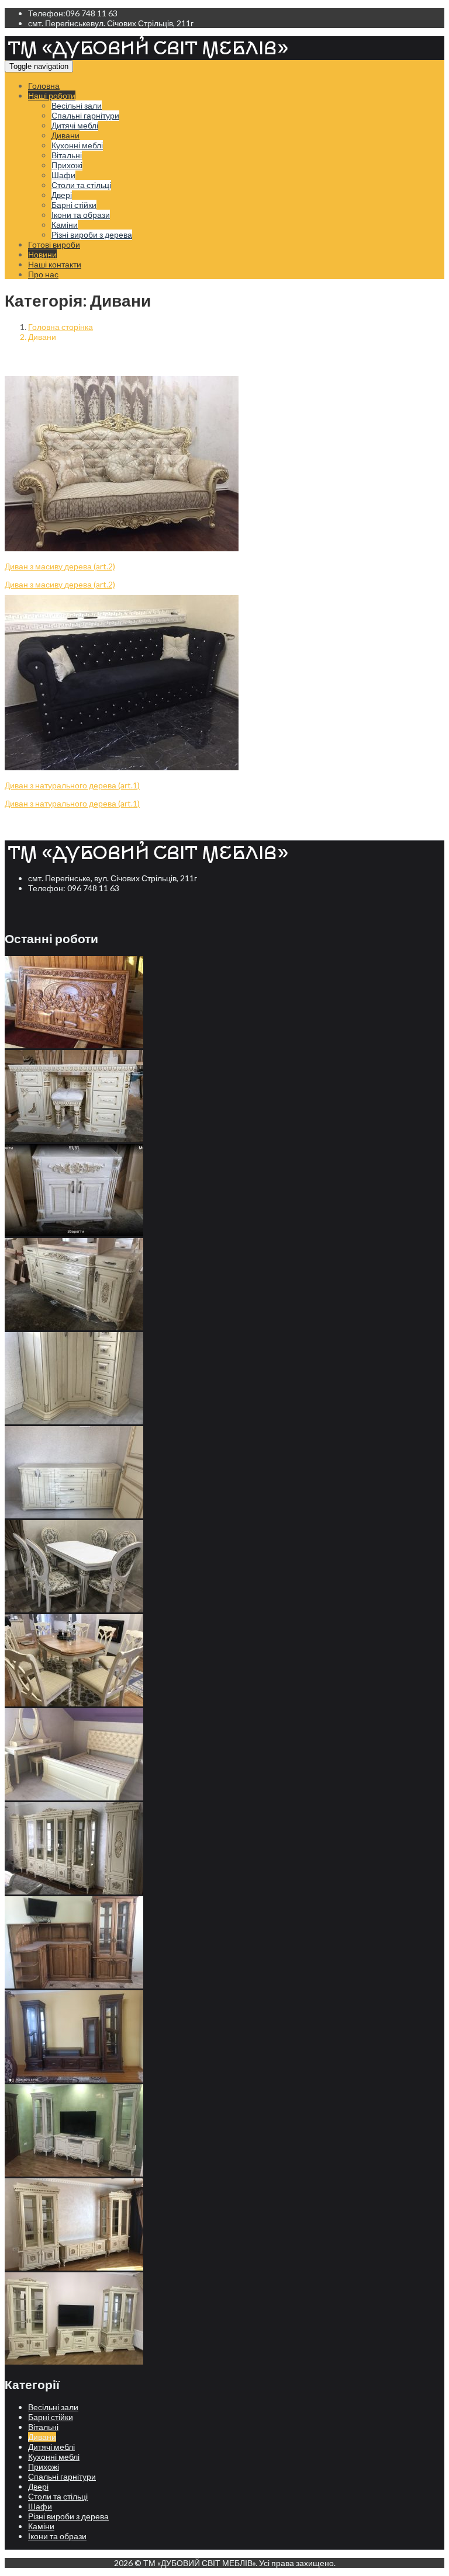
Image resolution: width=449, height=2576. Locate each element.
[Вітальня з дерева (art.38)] (74, 2361)
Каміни (65, 225)
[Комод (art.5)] (74, 1139)
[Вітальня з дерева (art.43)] (74, 1891)
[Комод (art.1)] (74, 1515)
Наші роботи (52, 95)
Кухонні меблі (77, 145)
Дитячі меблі (75, 125)
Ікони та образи (81, 215)
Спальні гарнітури (85, 115)
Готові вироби (54, 244)
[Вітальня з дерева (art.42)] (74, 1985)
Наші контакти (55, 264)
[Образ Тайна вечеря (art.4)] (74, 1045)
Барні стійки (74, 205)
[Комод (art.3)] (74, 1327)
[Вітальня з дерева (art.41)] (74, 2079)
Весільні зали (77, 105)
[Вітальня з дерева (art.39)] (74, 2267)
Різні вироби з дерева (92, 234)
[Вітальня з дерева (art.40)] (74, 2173)
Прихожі (67, 165)
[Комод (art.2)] (74, 1421)
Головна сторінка (61, 327)
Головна (44, 86)
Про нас (43, 274)
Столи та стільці (81, 185)
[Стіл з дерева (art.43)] (74, 1609)
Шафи (63, 175)
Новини (42, 254)
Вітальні (67, 155)
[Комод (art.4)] (74, 1233)
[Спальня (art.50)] (74, 1797)
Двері (62, 195)
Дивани (65, 135)
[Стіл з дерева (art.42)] (74, 1703)
